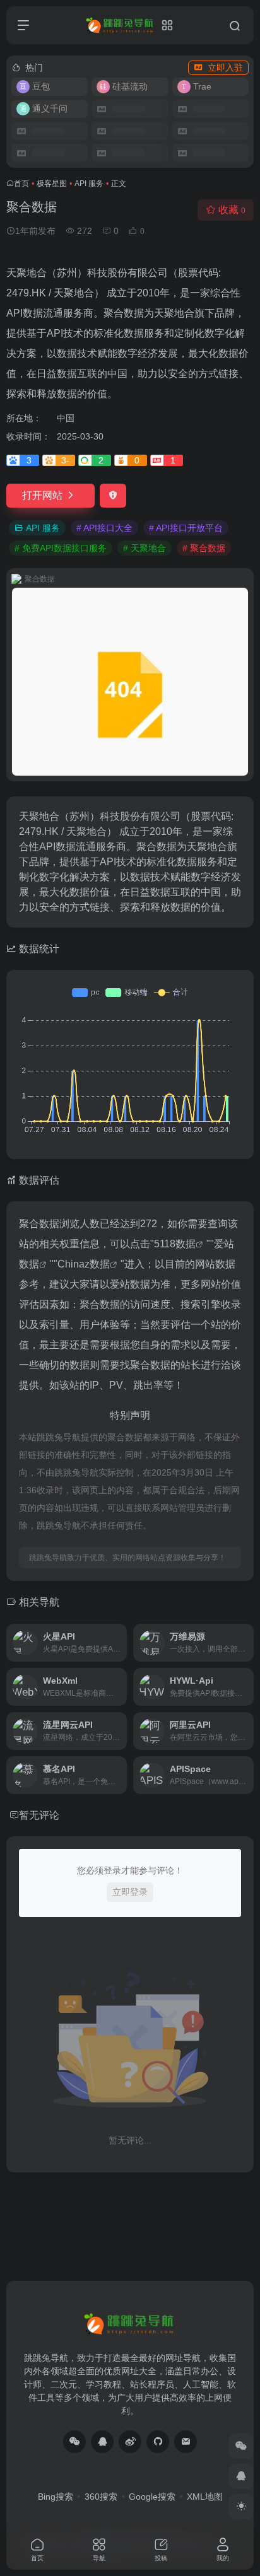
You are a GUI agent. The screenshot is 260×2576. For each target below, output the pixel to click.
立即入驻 (225, 67)
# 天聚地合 (145, 548)
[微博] (130, 2442)
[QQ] (102, 2442)
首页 (21, 184)
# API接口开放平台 (186, 528)
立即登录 (130, 1892)
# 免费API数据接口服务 (61, 548)
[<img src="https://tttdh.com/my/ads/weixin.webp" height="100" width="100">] (74, 2442)
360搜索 (101, 2497)
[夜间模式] (241, 2507)
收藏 (232, 210)
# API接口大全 (104, 528)
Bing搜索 (56, 2497)
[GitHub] (158, 2442)
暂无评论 (39, 1815)
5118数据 (175, 1244)
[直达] (116, 1634)
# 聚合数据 (204, 548)
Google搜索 (152, 2497)
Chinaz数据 (84, 1264)
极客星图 (52, 184)
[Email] (186, 2442)
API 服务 (89, 184)
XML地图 (205, 2497)
